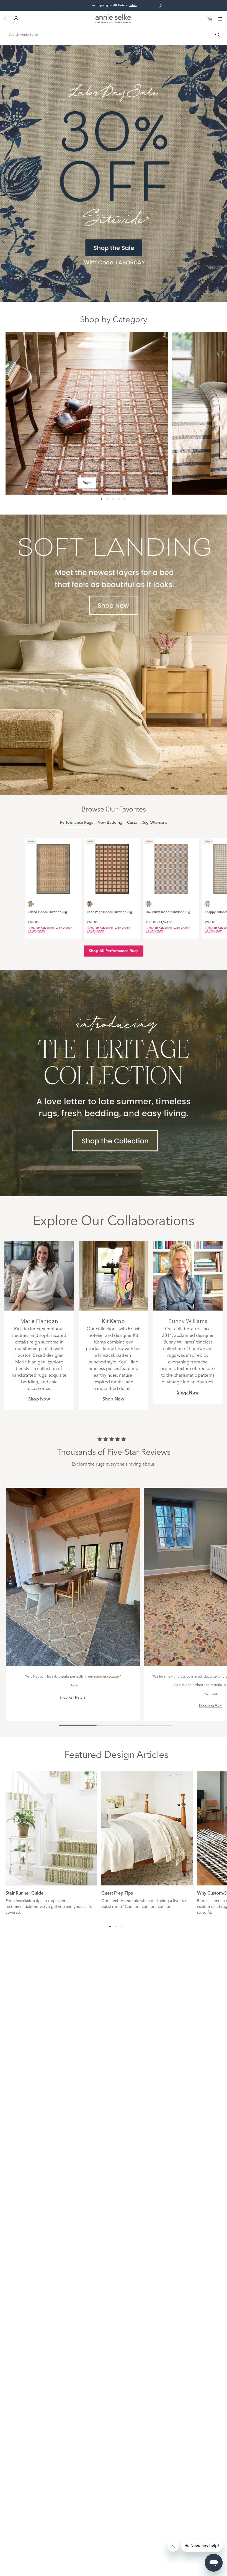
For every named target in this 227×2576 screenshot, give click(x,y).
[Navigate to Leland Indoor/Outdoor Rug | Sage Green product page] (53, 866)
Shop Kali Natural (73, 1698)
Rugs (87, 483)
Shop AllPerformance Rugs (114, 951)
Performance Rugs (77, 823)
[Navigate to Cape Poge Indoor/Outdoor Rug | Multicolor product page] (112, 866)
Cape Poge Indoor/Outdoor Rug (109, 912)
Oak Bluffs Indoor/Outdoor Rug (168, 912)
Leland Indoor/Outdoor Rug (47, 912)
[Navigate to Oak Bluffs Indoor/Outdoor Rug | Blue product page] (171, 866)
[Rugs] (87, 413)
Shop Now (39, 1399)
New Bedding (110, 823)
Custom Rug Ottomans (147, 823)
